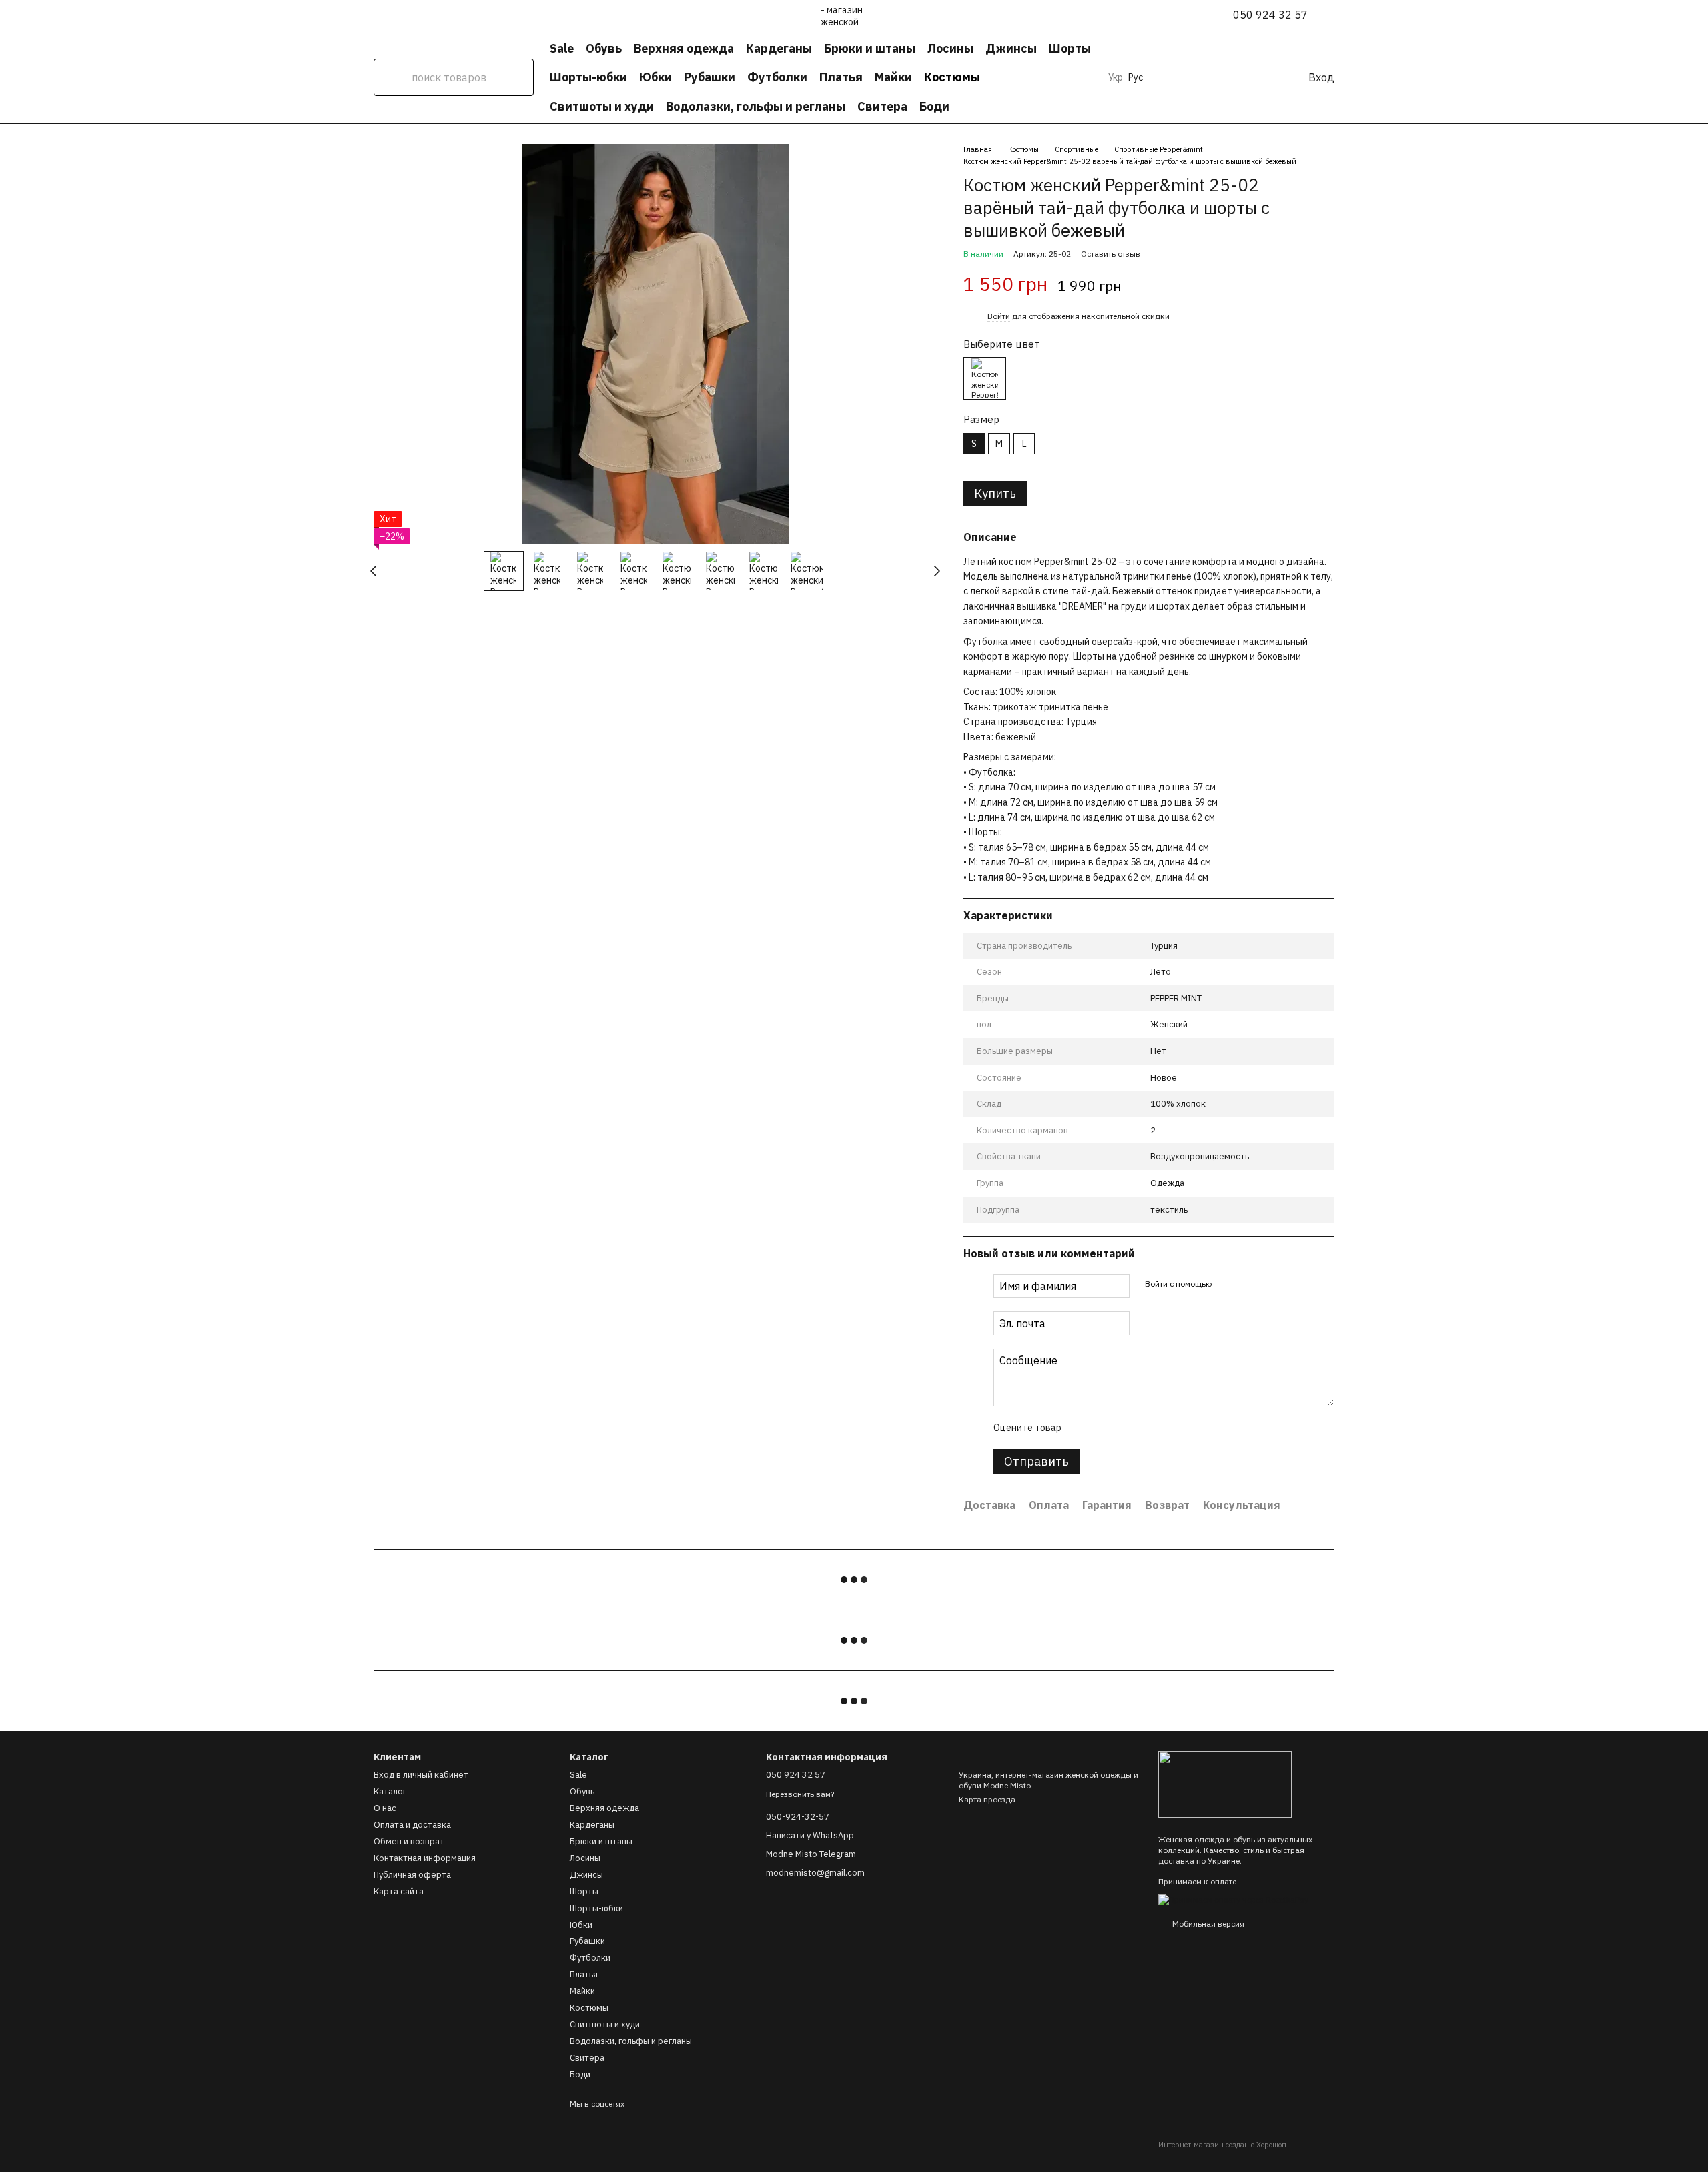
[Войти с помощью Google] (1247, 1284)
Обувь (604, 48)
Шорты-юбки (588, 77)
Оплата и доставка (412, 1825)
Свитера (882, 106)
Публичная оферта (412, 1875)
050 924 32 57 (1270, 15)
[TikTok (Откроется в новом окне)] (1178, 77)
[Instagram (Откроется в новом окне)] (1162, 77)
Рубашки (710, 77)
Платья (841, 77)
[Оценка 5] (1168, 1428)
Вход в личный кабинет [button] (421, 1775)
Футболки (777, 77)
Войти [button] (999, 316)
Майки (893, 77)
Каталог (390, 1791)
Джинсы (1011, 48)
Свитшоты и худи (602, 106)
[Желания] (1250, 77)
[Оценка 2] (1104, 1428)
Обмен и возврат (409, 1841)
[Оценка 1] (1083, 1428)
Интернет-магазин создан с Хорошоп (1222, 2145)
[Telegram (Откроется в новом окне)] (1210, 77)
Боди (934, 106)
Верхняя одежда (684, 48)
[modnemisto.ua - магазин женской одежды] (1225, 1783)
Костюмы (952, 77)
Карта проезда (987, 1799)
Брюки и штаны (870, 48)
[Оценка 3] (1126, 1428)
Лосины (950, 48)
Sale (562, 48)
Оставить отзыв (1111, 254)
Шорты (1070, 48)
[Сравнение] (1274, 77)
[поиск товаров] (392, 77)
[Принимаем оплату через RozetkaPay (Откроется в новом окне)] (1233, 1899)
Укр (1116, 77)
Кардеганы (779, 48)
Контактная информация (425, 1858)
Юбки (656, 77)
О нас (385, 1808)
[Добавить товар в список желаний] (1328, 285)
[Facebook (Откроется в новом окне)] (1194, 77)
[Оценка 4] (1147, 1428)
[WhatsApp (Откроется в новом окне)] (1226, 77)
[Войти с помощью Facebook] (1226, 1284)
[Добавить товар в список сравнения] (1301, 285)
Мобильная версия (1207, 1924)
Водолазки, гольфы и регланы (756, 106)
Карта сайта (399, 1891)
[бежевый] (985, 378)
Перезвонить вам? (800, 1794)
